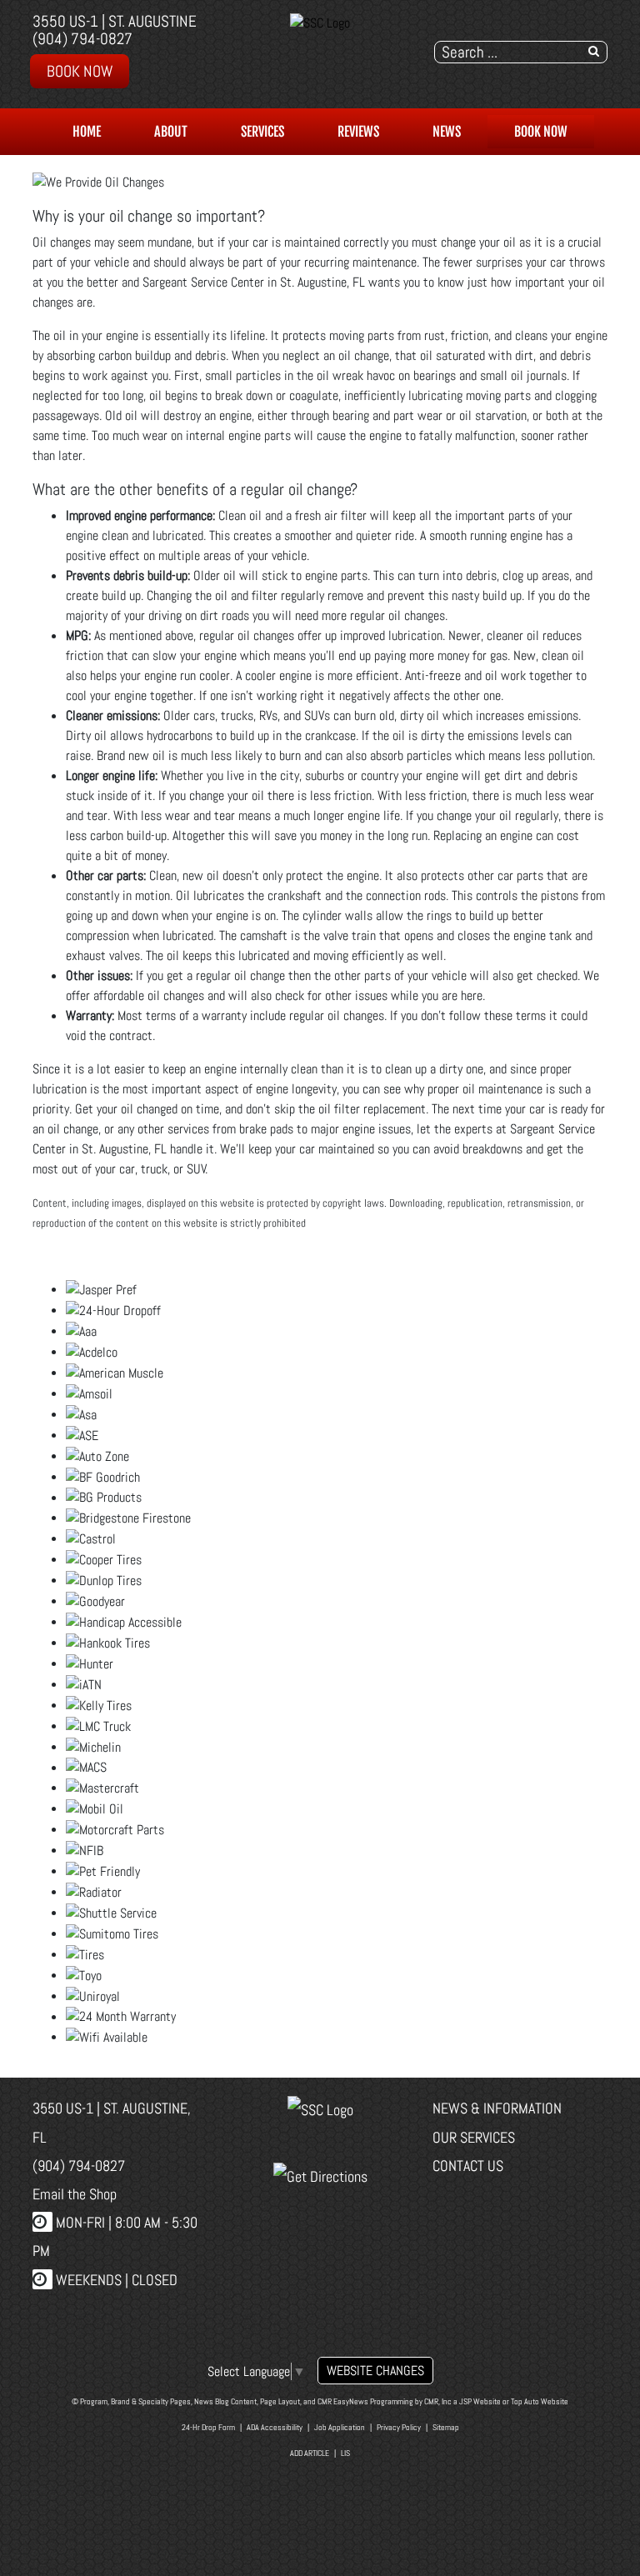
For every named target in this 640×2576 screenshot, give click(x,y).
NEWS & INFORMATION (497, 2108)
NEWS (447, 132)
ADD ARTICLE (310, 2453)
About (171, 132)
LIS (345, 2453)
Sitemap (446, 2427)
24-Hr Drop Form (208, 2427)
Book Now (80, 71)
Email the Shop (75, 2194)
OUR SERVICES (474, 2137)
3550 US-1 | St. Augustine (115, 21)
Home (87, 132)
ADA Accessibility (275, 2427)
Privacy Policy (399, 2427)
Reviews (358, 132)
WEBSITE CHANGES (375, 2371)
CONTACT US (468, 2166)
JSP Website (480, 2401)
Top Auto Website (540, 2401)
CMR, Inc (438, 2401)
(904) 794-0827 (82, 39)
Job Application (340, 2427)
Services (262, 132)
